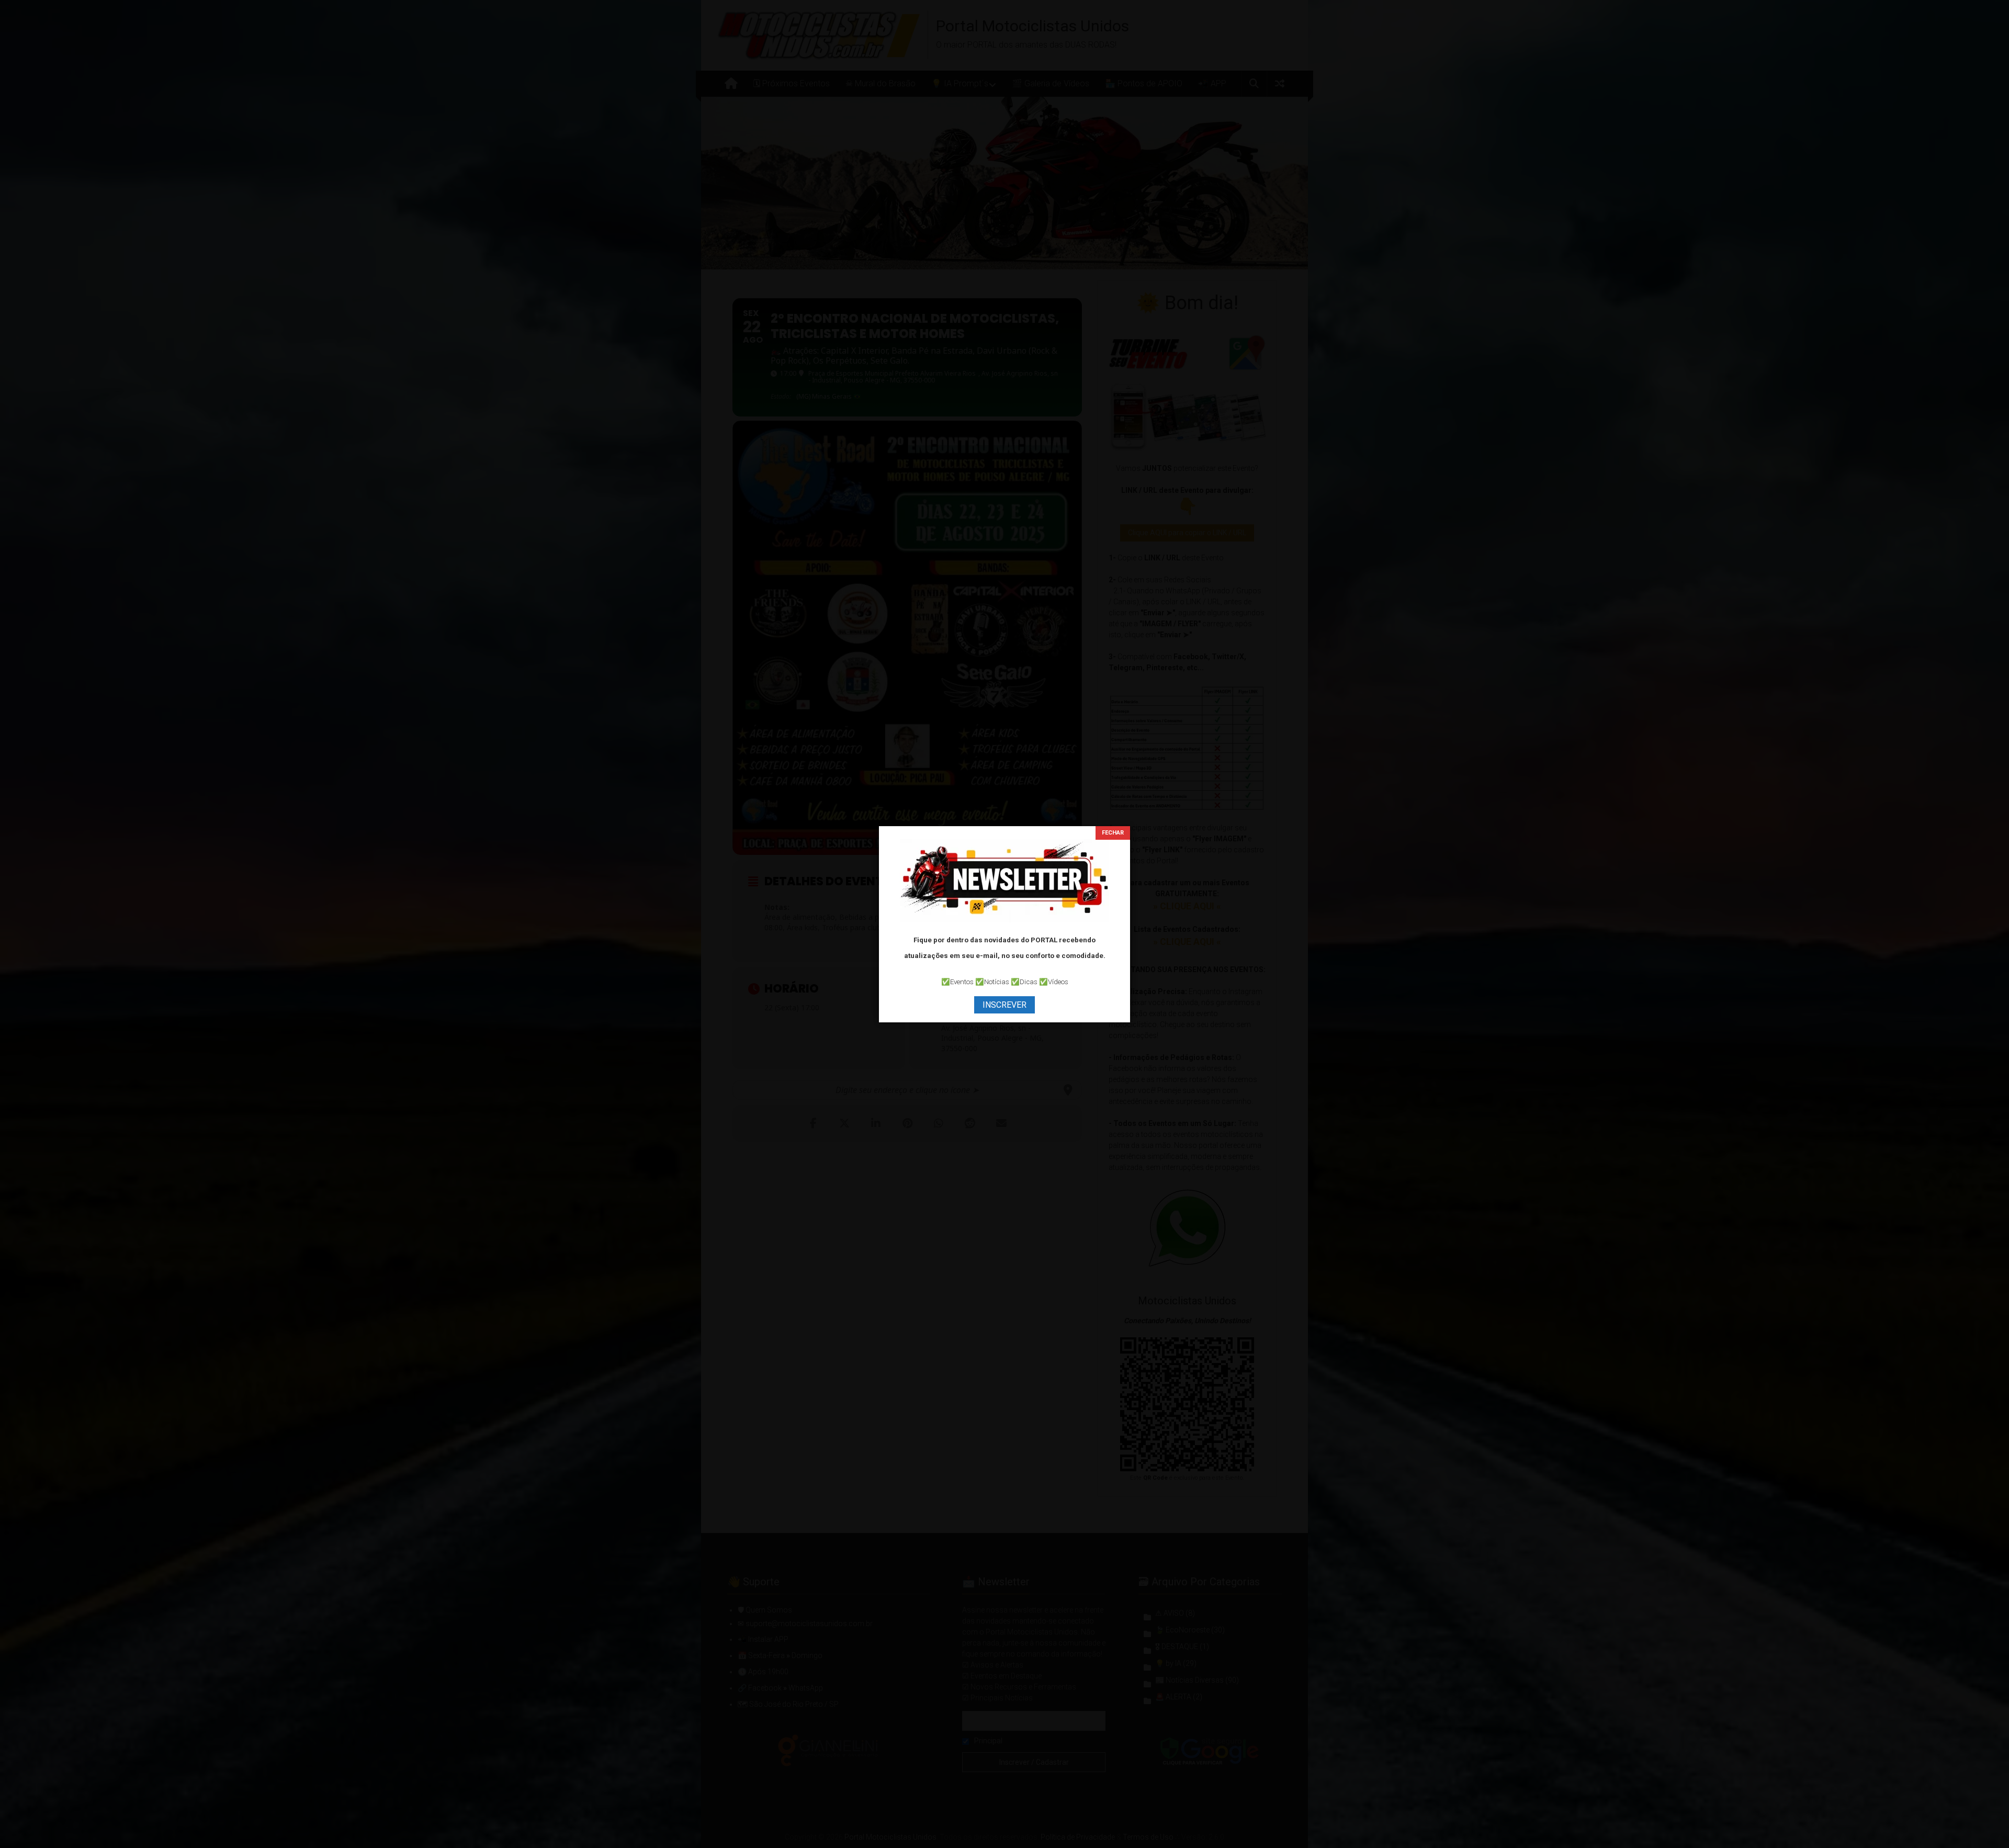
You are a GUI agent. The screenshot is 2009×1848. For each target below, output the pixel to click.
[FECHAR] (1113, 833)
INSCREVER (1004, 1005)
